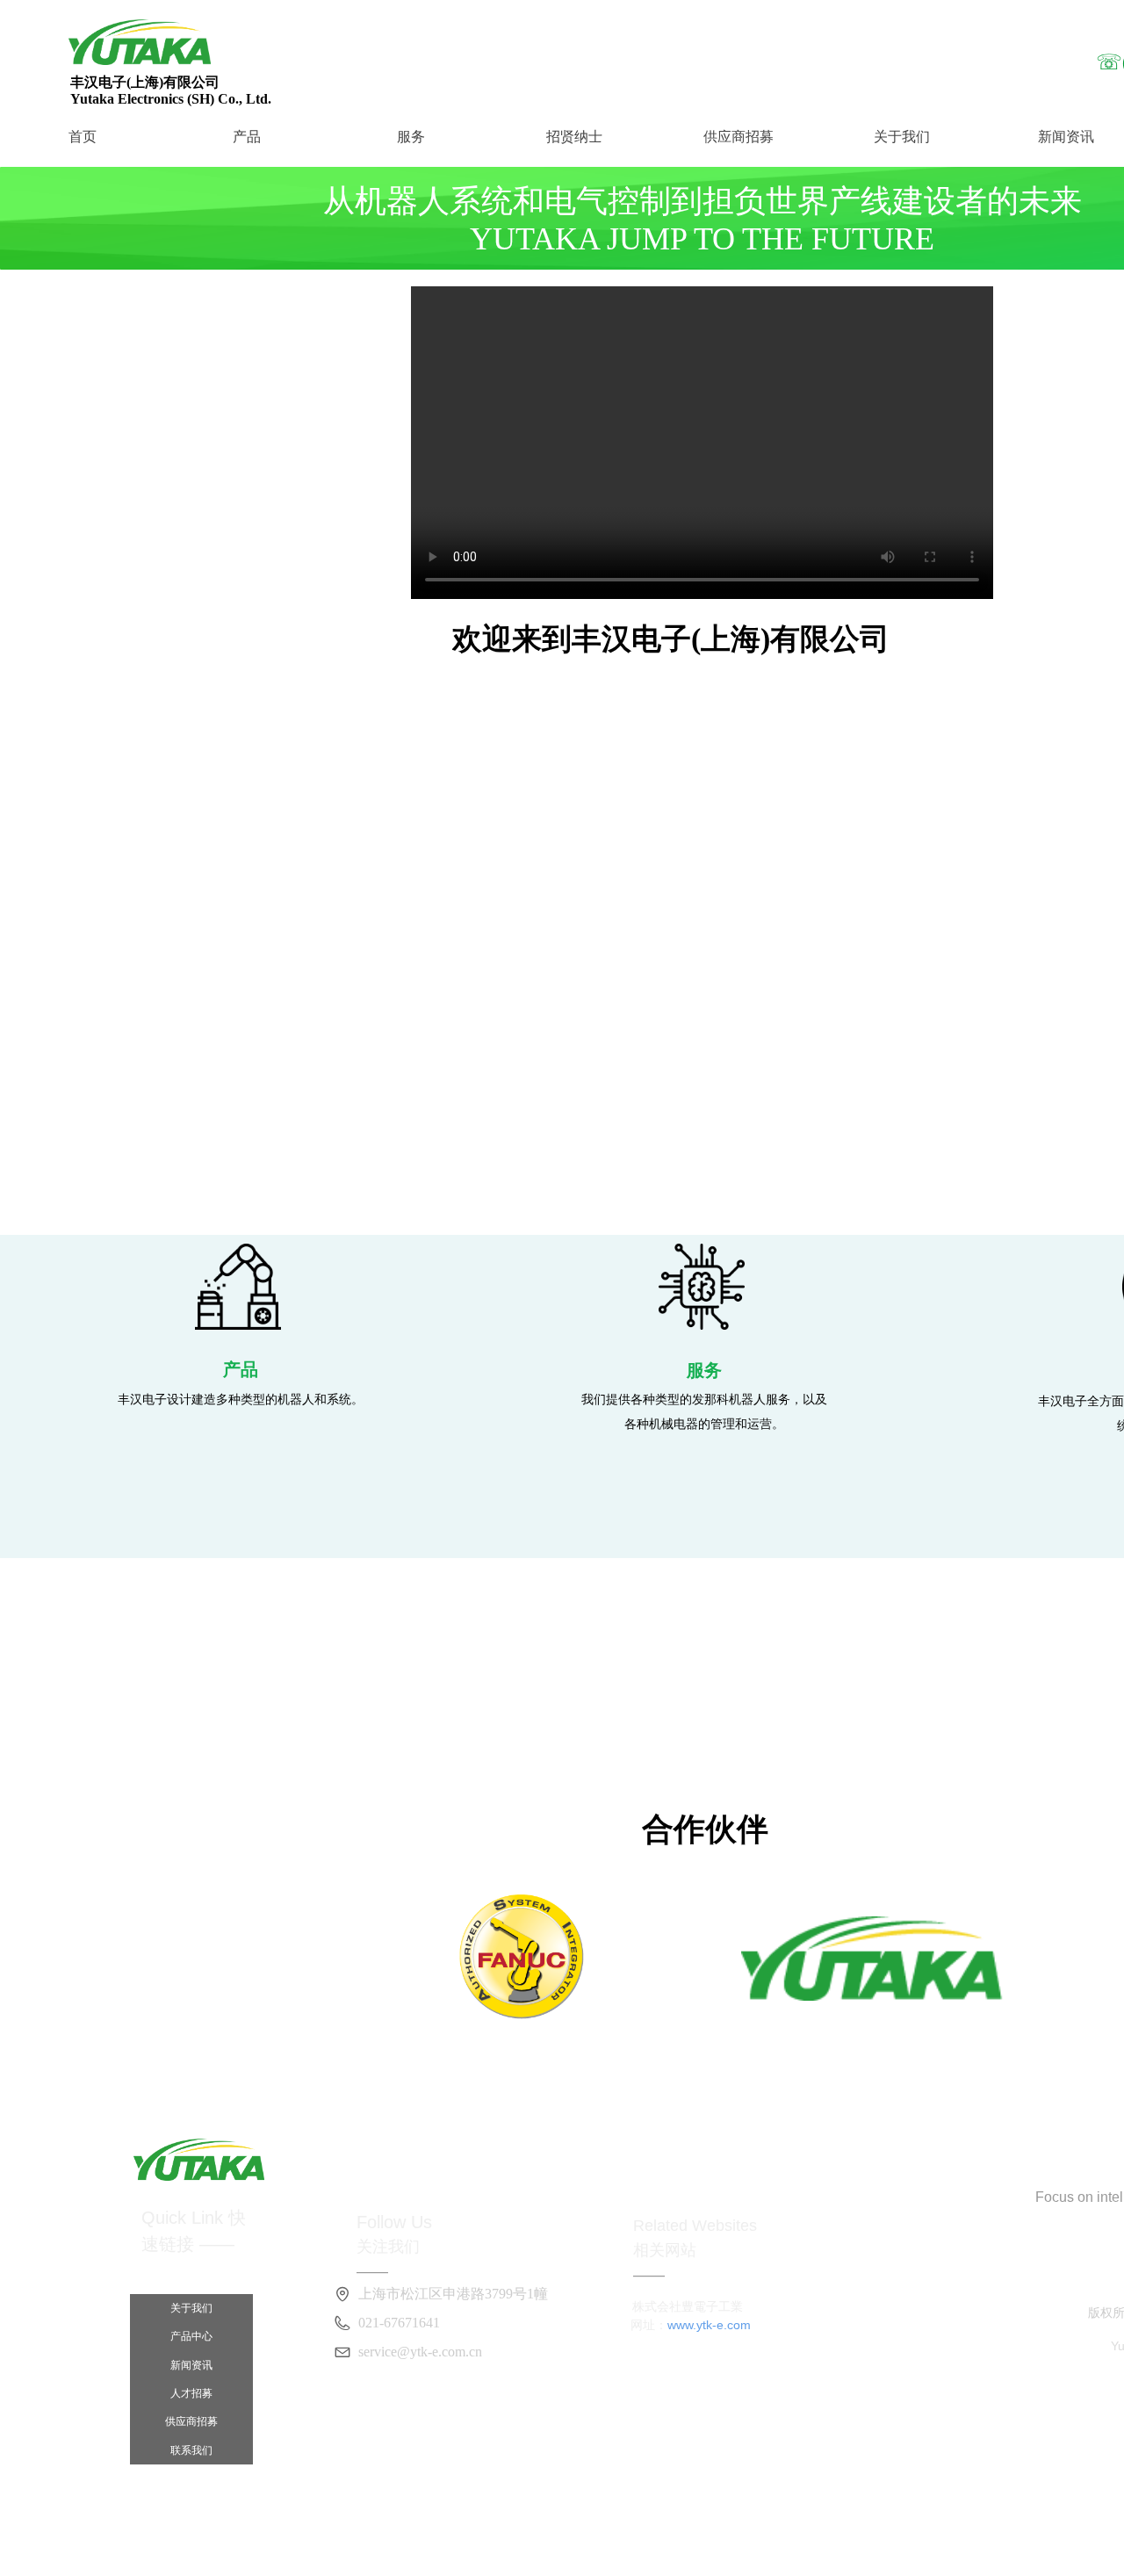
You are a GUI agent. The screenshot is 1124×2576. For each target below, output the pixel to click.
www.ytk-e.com (709, 2325)
